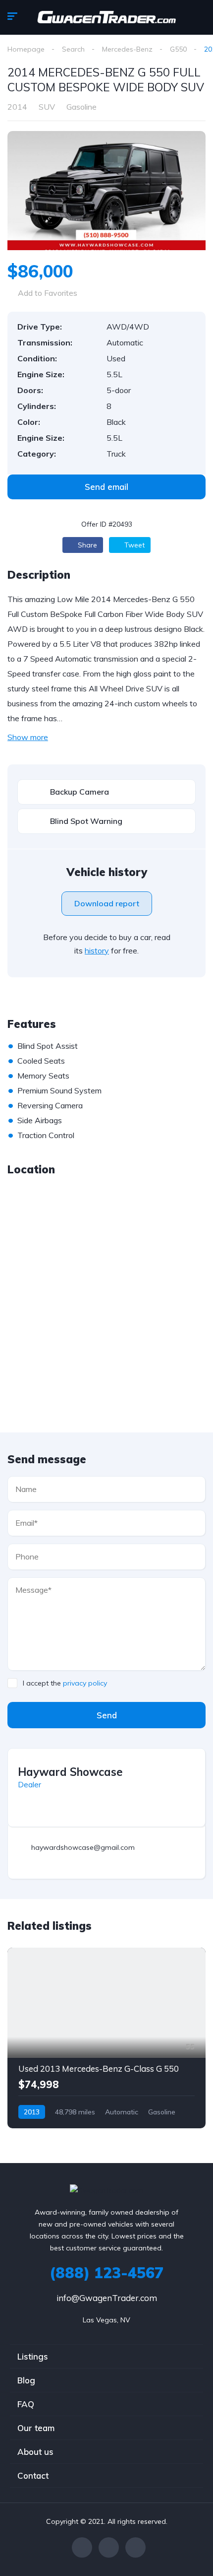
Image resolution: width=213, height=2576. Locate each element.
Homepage (26, 49)
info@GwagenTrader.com (107, 2298)
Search (73, 49)
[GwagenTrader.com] (106, 17)
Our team (36, 2428)
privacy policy (85, 1683)
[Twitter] (109, 2547)
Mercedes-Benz (127, 49)
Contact (33, 2475)
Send (107, 1715)
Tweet (133, 545)
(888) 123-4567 (106, 2273)
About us (35, 2452)
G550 (178, 49)
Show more (28, 737)
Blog (26, 2380)
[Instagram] (135, 2547)
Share (86, 545)
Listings (33, 2356)
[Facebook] (82, 2547)
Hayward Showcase (70, 1772)
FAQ (26, 2404)
